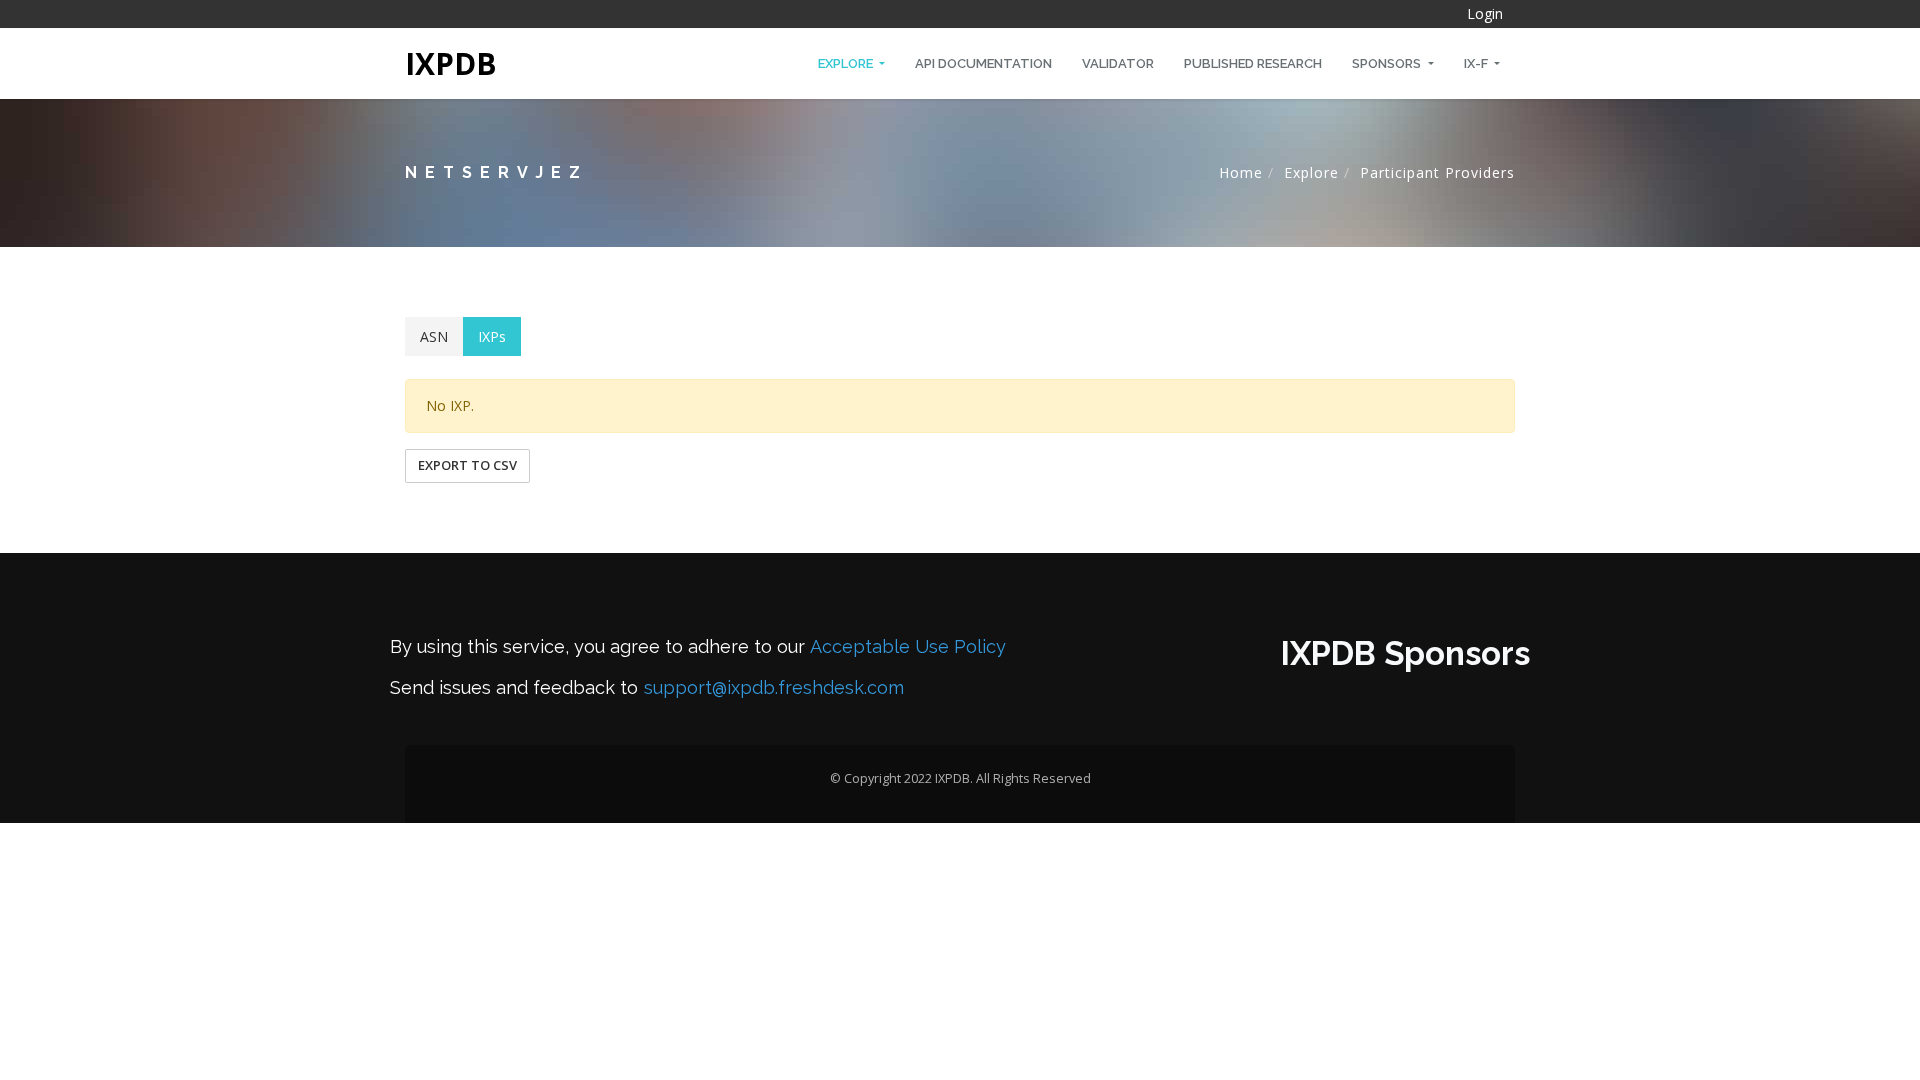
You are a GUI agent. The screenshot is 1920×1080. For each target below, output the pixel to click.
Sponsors (1388, 63)
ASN (434, 336)
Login (1485, 13)
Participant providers (1437, 172)
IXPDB (451, 63)
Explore (847, 63)
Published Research (1253, 63)
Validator (1118, 63)
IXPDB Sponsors (1405, 653)
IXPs (492, 336)
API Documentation (983, 63)
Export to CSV (467, 465)
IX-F (1477, 63)
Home (1241, 172)
